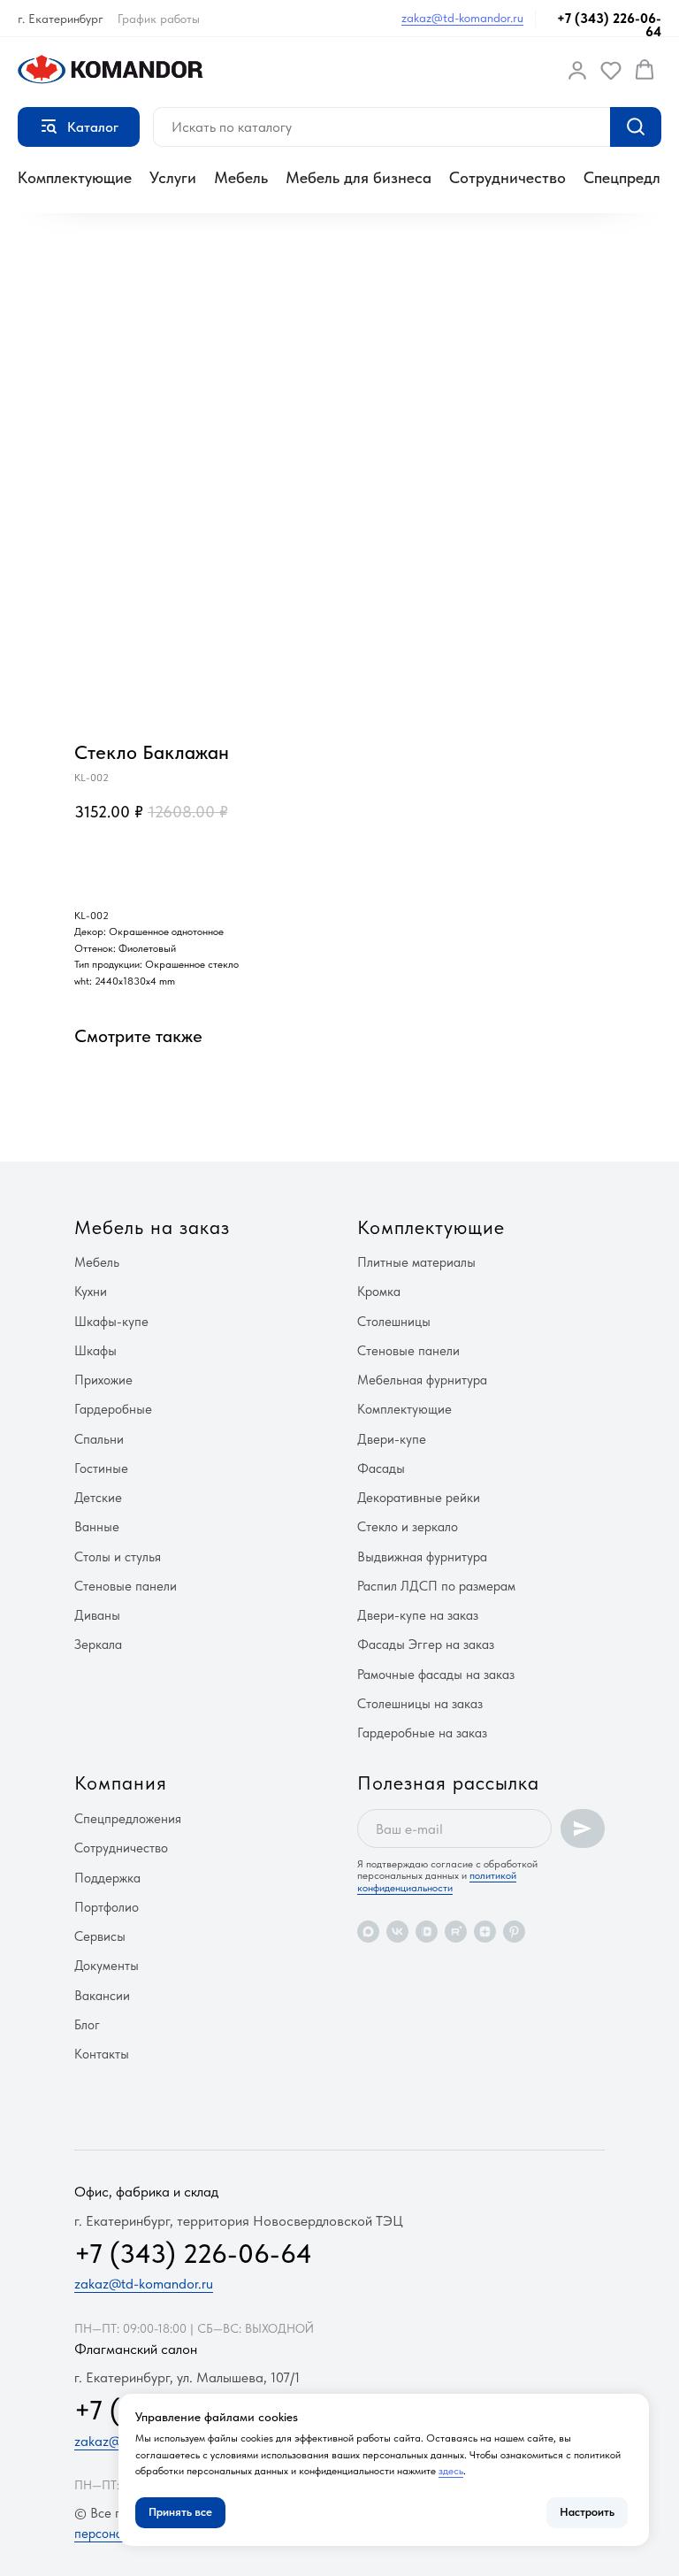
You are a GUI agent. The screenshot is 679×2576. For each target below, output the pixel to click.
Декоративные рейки (419, 1498)
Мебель (241, 177)
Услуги (173, 177)
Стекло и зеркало (408, 1527)
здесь (451, 2471)
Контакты (102, 2054)
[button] (577, 70)
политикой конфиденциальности (437, 1881)
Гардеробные (113, 1409)
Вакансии (102, 1996)
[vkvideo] (427, 1932)
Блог (87, 2025)
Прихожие (103, 1380)
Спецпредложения (128, 1819)
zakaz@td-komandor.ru (462, 18)
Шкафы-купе (111, 1322)
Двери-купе (392, 1439)
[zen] (485, 1932)
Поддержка (107, 1878)
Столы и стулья (118, 1557)
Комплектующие (75, 177)
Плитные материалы (416, 1262)
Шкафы (95, 1351)
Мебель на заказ (152, 1227)
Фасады (381, 1468)
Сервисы (100, 1936)
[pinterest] (514, 1932)
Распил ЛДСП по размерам (436, 1586)
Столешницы (394, 1322)
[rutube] (456, 1932)
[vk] (397, 1932)
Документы (107, 1966)
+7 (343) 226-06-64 (609, 25)
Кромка (379, 1292)
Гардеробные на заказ (422, 1733)
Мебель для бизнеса (359, 177)
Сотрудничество (507, 177)
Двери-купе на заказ (418, 1615)
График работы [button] (159, 19)
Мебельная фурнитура (422, 1380)
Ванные (97, 1527)
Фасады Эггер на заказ (426, 1644)
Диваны (97, 1615)
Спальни (99, 1439)
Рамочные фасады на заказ (436, 1675)
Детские (98, 1498)
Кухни (91, 1292)
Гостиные (101, 1468)
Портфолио (107, 1907)
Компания (121, 1782)
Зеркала (98, 1644)
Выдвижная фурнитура (422, 1557)
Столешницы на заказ (420, 1704)
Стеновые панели (126, 1586)
